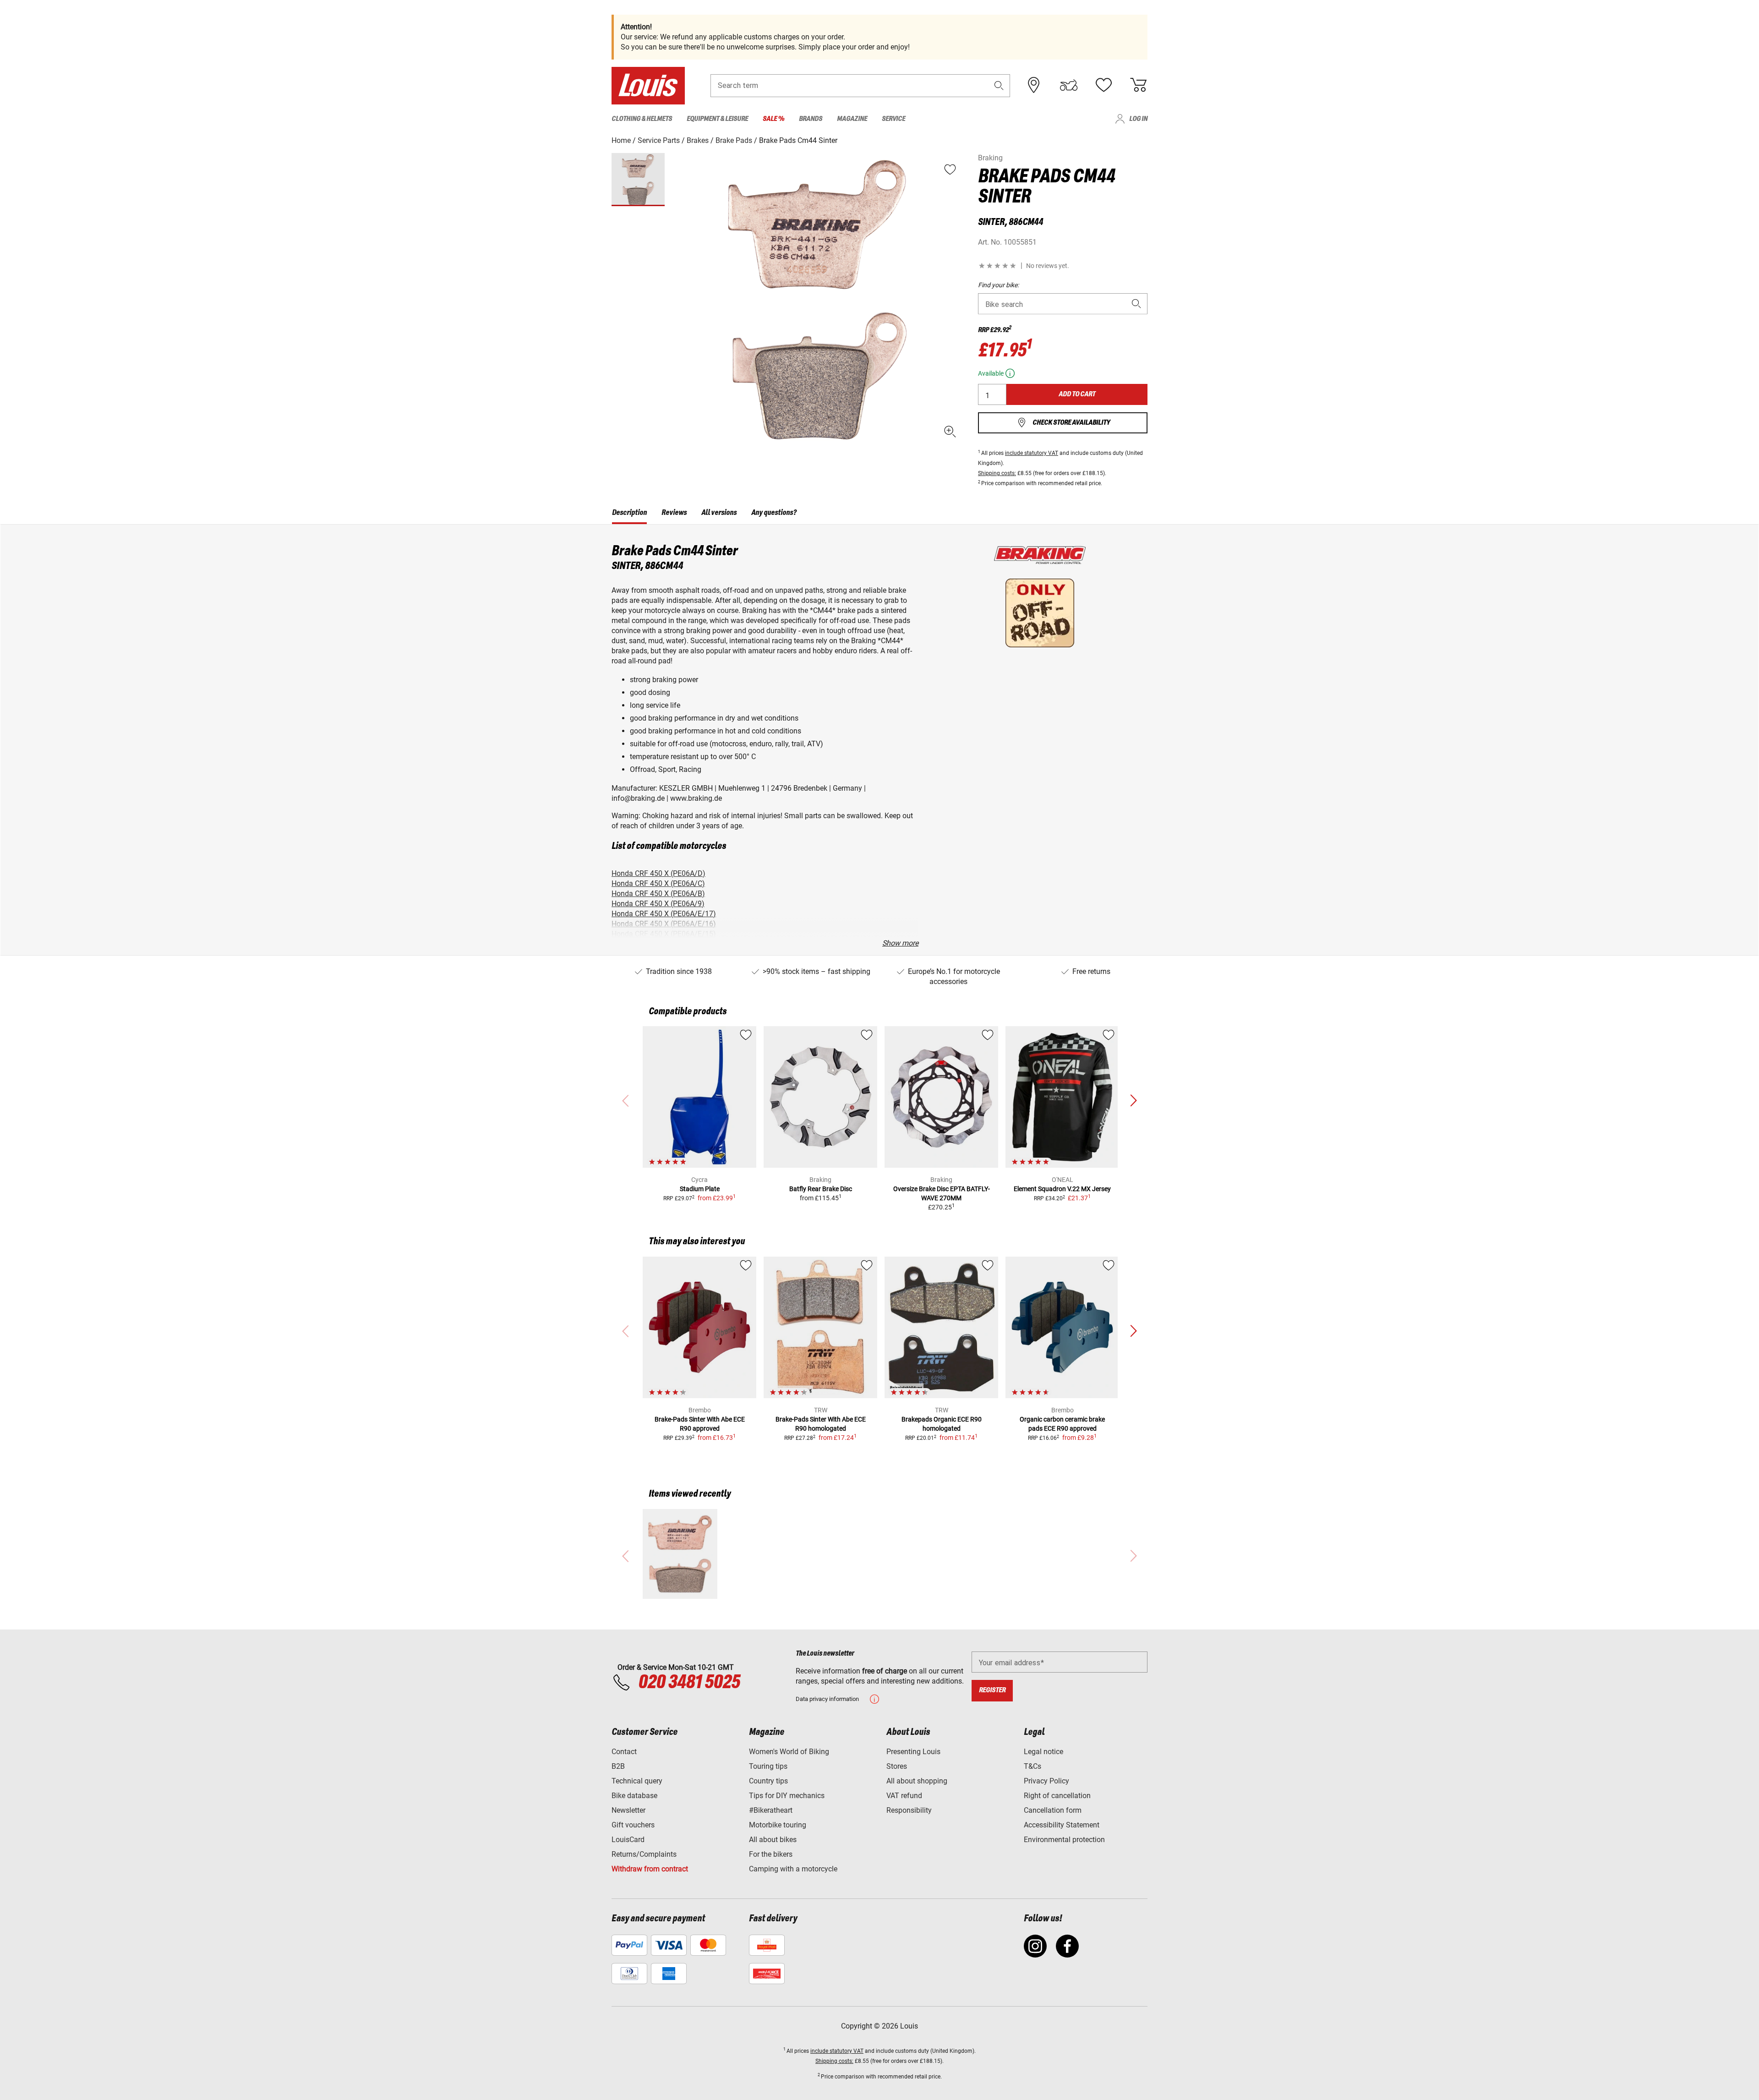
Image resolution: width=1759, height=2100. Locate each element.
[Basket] (1138, 85)
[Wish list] (1103, 85)
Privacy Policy (1046, 1781)
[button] (999, 85)
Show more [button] (900, 943)
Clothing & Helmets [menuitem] (642, 119)
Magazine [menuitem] (852, 119)
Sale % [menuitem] (773, 119)
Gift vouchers (633, 1825)
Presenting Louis (913, 1752)
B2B (618, 1766)
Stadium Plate (700, 1189)
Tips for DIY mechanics (787, 1796)
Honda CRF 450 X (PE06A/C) (658, 883)
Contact (624, 1752)
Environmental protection (1064, 1840)
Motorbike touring (778, 1825)
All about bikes (773, 1840)
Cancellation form (1053, 1810)
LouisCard (628, 1840)
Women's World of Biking (789, 1752)
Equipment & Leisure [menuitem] (717, 119)
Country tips (768, 1781)
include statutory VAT (1032, 453)
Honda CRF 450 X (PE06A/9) (658, 904)
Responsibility (909, 1810)
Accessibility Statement (1062, 1825)
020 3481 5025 (688, 1683)
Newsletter (628, 1810)
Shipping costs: (997, 473)
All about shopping (917, 1781)
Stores (897, 1766)
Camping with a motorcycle (793, 1869)
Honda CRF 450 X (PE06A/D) (658, 873)
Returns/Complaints (644, 1854)
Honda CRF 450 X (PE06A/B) (658, 894)
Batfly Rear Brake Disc (821, 1189)
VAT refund (904, 1796)
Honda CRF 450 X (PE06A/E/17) (664, 914)
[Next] (1133, 1101)
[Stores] (1034, 85)
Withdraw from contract (650, 1869)
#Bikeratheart (771, 1810)
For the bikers (771, 1854)
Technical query (637, 1781)
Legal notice (1043, 1752)
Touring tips (768, 1766)
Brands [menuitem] (811, 119)
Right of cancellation (1057, 1796)
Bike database (634, 1796)
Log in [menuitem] (1138, 119)
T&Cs (1032, 1766)
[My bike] (1069, 85)
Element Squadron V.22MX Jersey (1062, 1189)
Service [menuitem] (893, 119)
